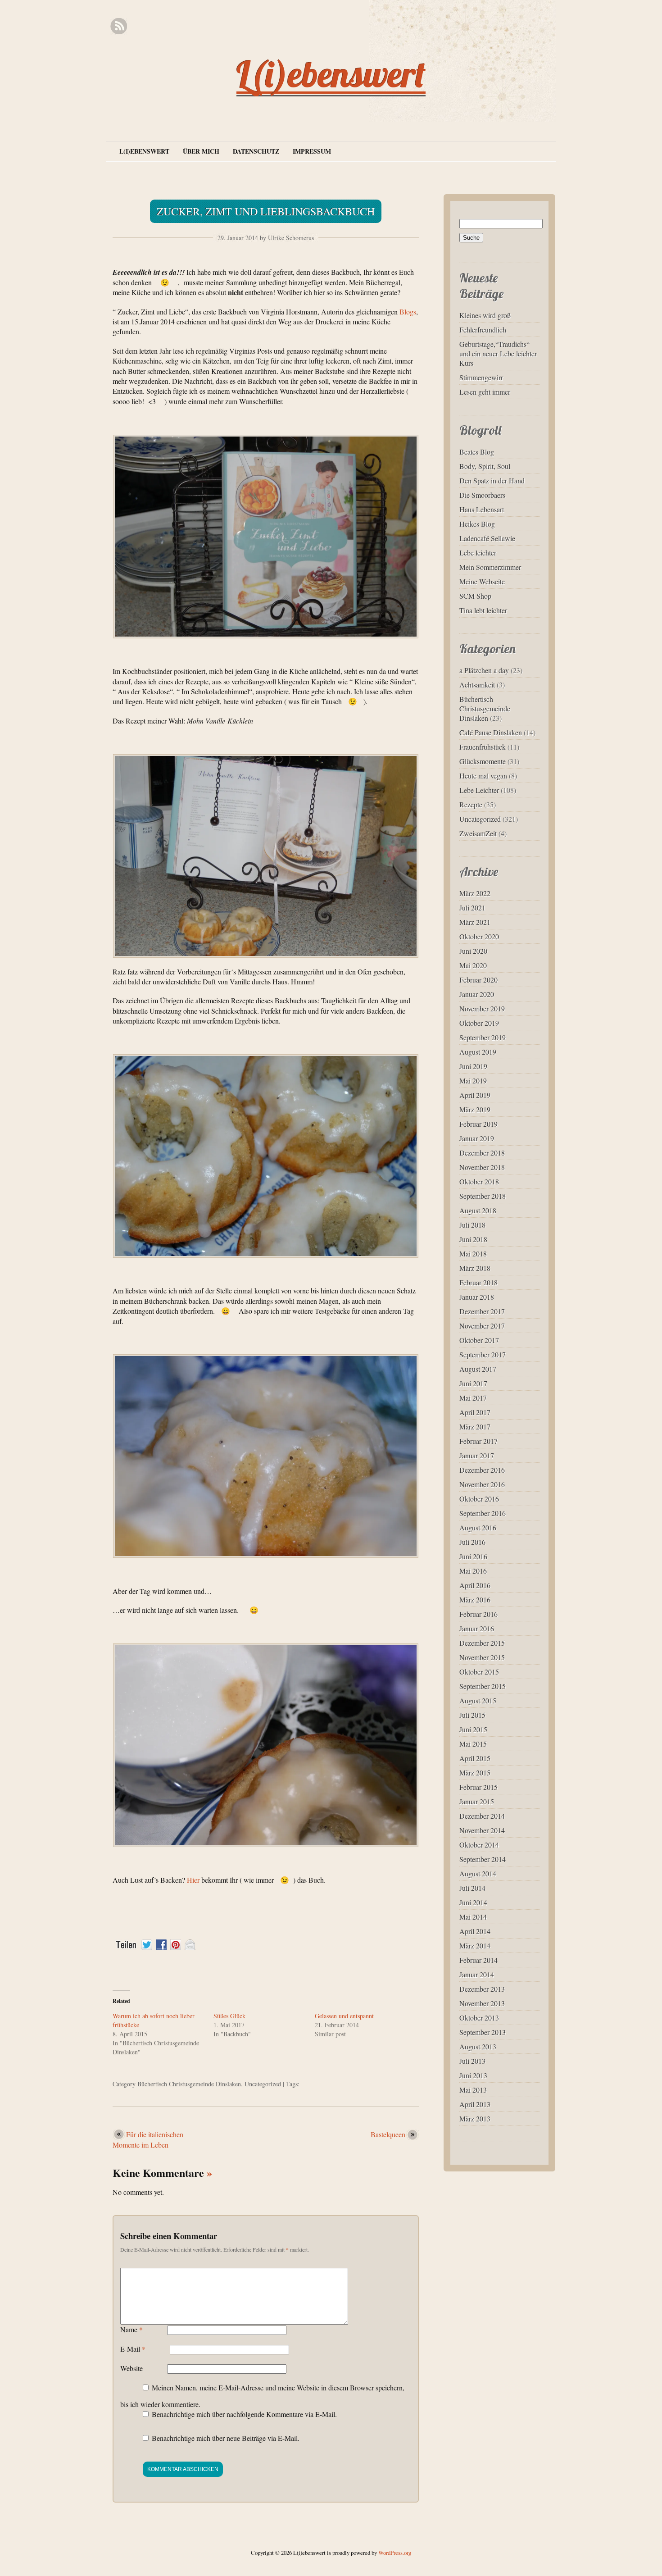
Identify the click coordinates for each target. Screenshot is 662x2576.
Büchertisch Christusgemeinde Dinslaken (189, 2084)
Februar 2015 (478, 1787)
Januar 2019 (477, 1138)
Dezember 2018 (482, 1153)
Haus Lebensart (482, 509)
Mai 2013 (473, 2090)
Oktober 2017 (479, 1340)
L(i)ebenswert (331, 74)
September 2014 (483, 1859)
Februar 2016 (478, 1614)
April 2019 (475, 1095)
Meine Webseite (482, 581)
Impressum (312, 151)
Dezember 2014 (482, 1816)
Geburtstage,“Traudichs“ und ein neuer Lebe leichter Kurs (498, 353)
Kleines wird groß (485, 315)
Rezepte (471, 804)
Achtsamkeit (477, 685)
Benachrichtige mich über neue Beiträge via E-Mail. (226, 2438)
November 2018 (482, 1167)
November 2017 (482, 1326)
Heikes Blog (477, 524)
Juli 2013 (472, 2061)
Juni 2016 (473, 1556)
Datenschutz (256, 151)
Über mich (201, 151)
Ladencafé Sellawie (487, 538)
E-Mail (133, 2349)
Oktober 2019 (479, 1023)
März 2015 (475, 1773)
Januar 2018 (477, 1297)
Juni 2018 (473, 1239)
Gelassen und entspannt (344, 2016)
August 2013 (478, 2046)
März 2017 (475, 1427)
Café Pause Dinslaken (491, 732)
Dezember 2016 (482, 1470)
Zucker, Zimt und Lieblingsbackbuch (266, 211)
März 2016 (475, 1600)
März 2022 (475, 893)
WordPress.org (395, 2553)
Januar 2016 (477, 1628)
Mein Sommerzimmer (490, 567)
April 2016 (475, 1585)
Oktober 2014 (479, 1845)
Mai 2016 (473, 1571)
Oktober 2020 (479, 936)
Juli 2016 (472, 1542)
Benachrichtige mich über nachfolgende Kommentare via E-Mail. (244, 2414)
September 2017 (483, 1354)
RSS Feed (119, 26)
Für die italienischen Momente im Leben (148, 2139)
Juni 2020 (473, 951)
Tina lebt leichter (483, 610)
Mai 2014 (473, 1917)
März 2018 (475, 1268)
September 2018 (483, 1196)
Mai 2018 (473, 1254)
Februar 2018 (478, 1282)
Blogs (408, 312)
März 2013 (475, 2119)
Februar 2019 (478, 1124)
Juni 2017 (473, 1383)
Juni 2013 (473, 2075)
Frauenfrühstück (483, 747)
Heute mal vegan (483, 776)
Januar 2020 (477, 994)
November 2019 (482, 1008)
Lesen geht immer (485, 392)
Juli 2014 (472, 1888)
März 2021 (475, 922)
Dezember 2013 (482, 1989)
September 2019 (483, 1037)
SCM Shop (475, 596)
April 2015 (475, 1758)
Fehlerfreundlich (483, 330)
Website (131, 2368)
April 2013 (475, 2104)
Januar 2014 (477, 1974)
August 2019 (478, 1052)
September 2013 (483, 2032)
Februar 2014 (478, 1960)
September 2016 (483, 1513)
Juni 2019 (473, 1066)
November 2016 (482, 1484)
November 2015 (482, 1657)
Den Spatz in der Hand (492, 480)
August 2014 (478, 1873)
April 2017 (475, 1412)
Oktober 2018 (479, 1181)
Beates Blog (477, 452)
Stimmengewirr (481, 377)
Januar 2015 (477, 1801)
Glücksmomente (483, 761)
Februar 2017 (478, 1441)
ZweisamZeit (478, 833)
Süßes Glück (229, 2016)
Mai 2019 (473, 1081)
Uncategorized (263, 2084)
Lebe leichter (478, 553)
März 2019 (475, 1109)
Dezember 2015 (482, 1643)
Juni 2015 (473, 1729)
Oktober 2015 (479, 1672)
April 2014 (475, 1931)
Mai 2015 (473, 1744)
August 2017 (478, 1369)
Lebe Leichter (479, 790)
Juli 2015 (472, 1715)
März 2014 (475, 1946)
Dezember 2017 (482, 1311)
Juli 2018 (472, 1225)
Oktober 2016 (479, 1499)
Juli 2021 (472, 908)
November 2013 (482, 2003)
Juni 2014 (473, 1902)
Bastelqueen (388, 2134)
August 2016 (478, 1527)
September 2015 (483, 1686)
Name (131, 2329)
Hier (193, 1880)
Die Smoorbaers (482, 495)
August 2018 (478, 1210)
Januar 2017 (477, 1455)
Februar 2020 (478, 980)
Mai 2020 (473, 965)
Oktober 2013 (479, 2018)
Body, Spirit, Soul (485, 466)
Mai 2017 (473, 1398)
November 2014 (482, 1830)
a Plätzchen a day (484, 670)
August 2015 (478, 1700)
